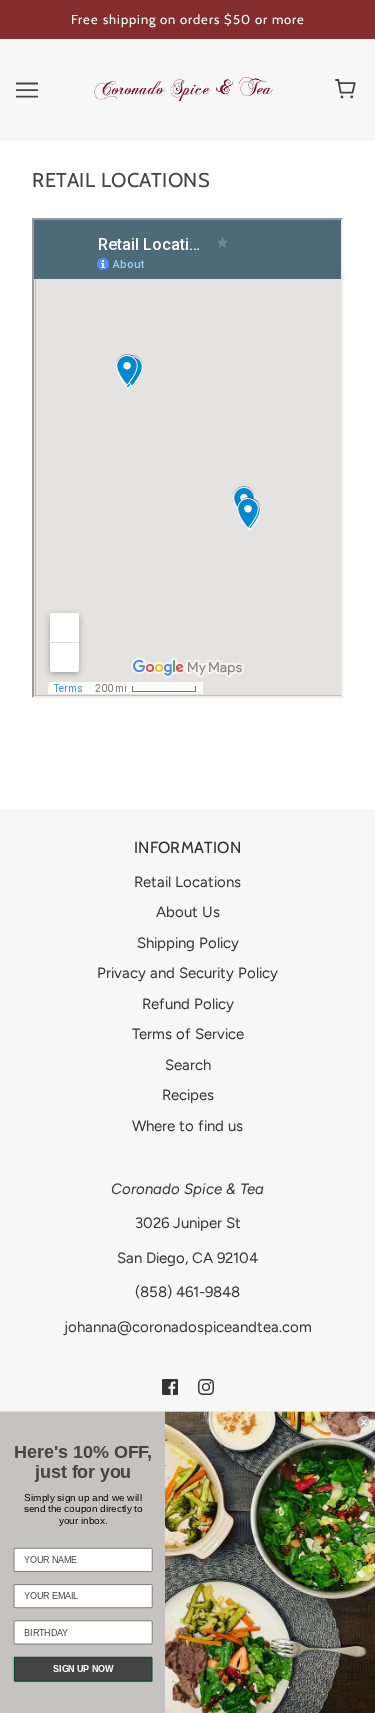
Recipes (188, 1095)
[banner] (183, 88)
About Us (188, 912)
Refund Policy (188, 1004)
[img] (170, 1385)
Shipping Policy (188, 943)
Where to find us (187, 1126)
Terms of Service (188, 1034)
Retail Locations (187, 882)
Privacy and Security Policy (187, 973)
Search (188, 1065)
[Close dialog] (364, 1422)
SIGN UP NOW (82, 1669)
